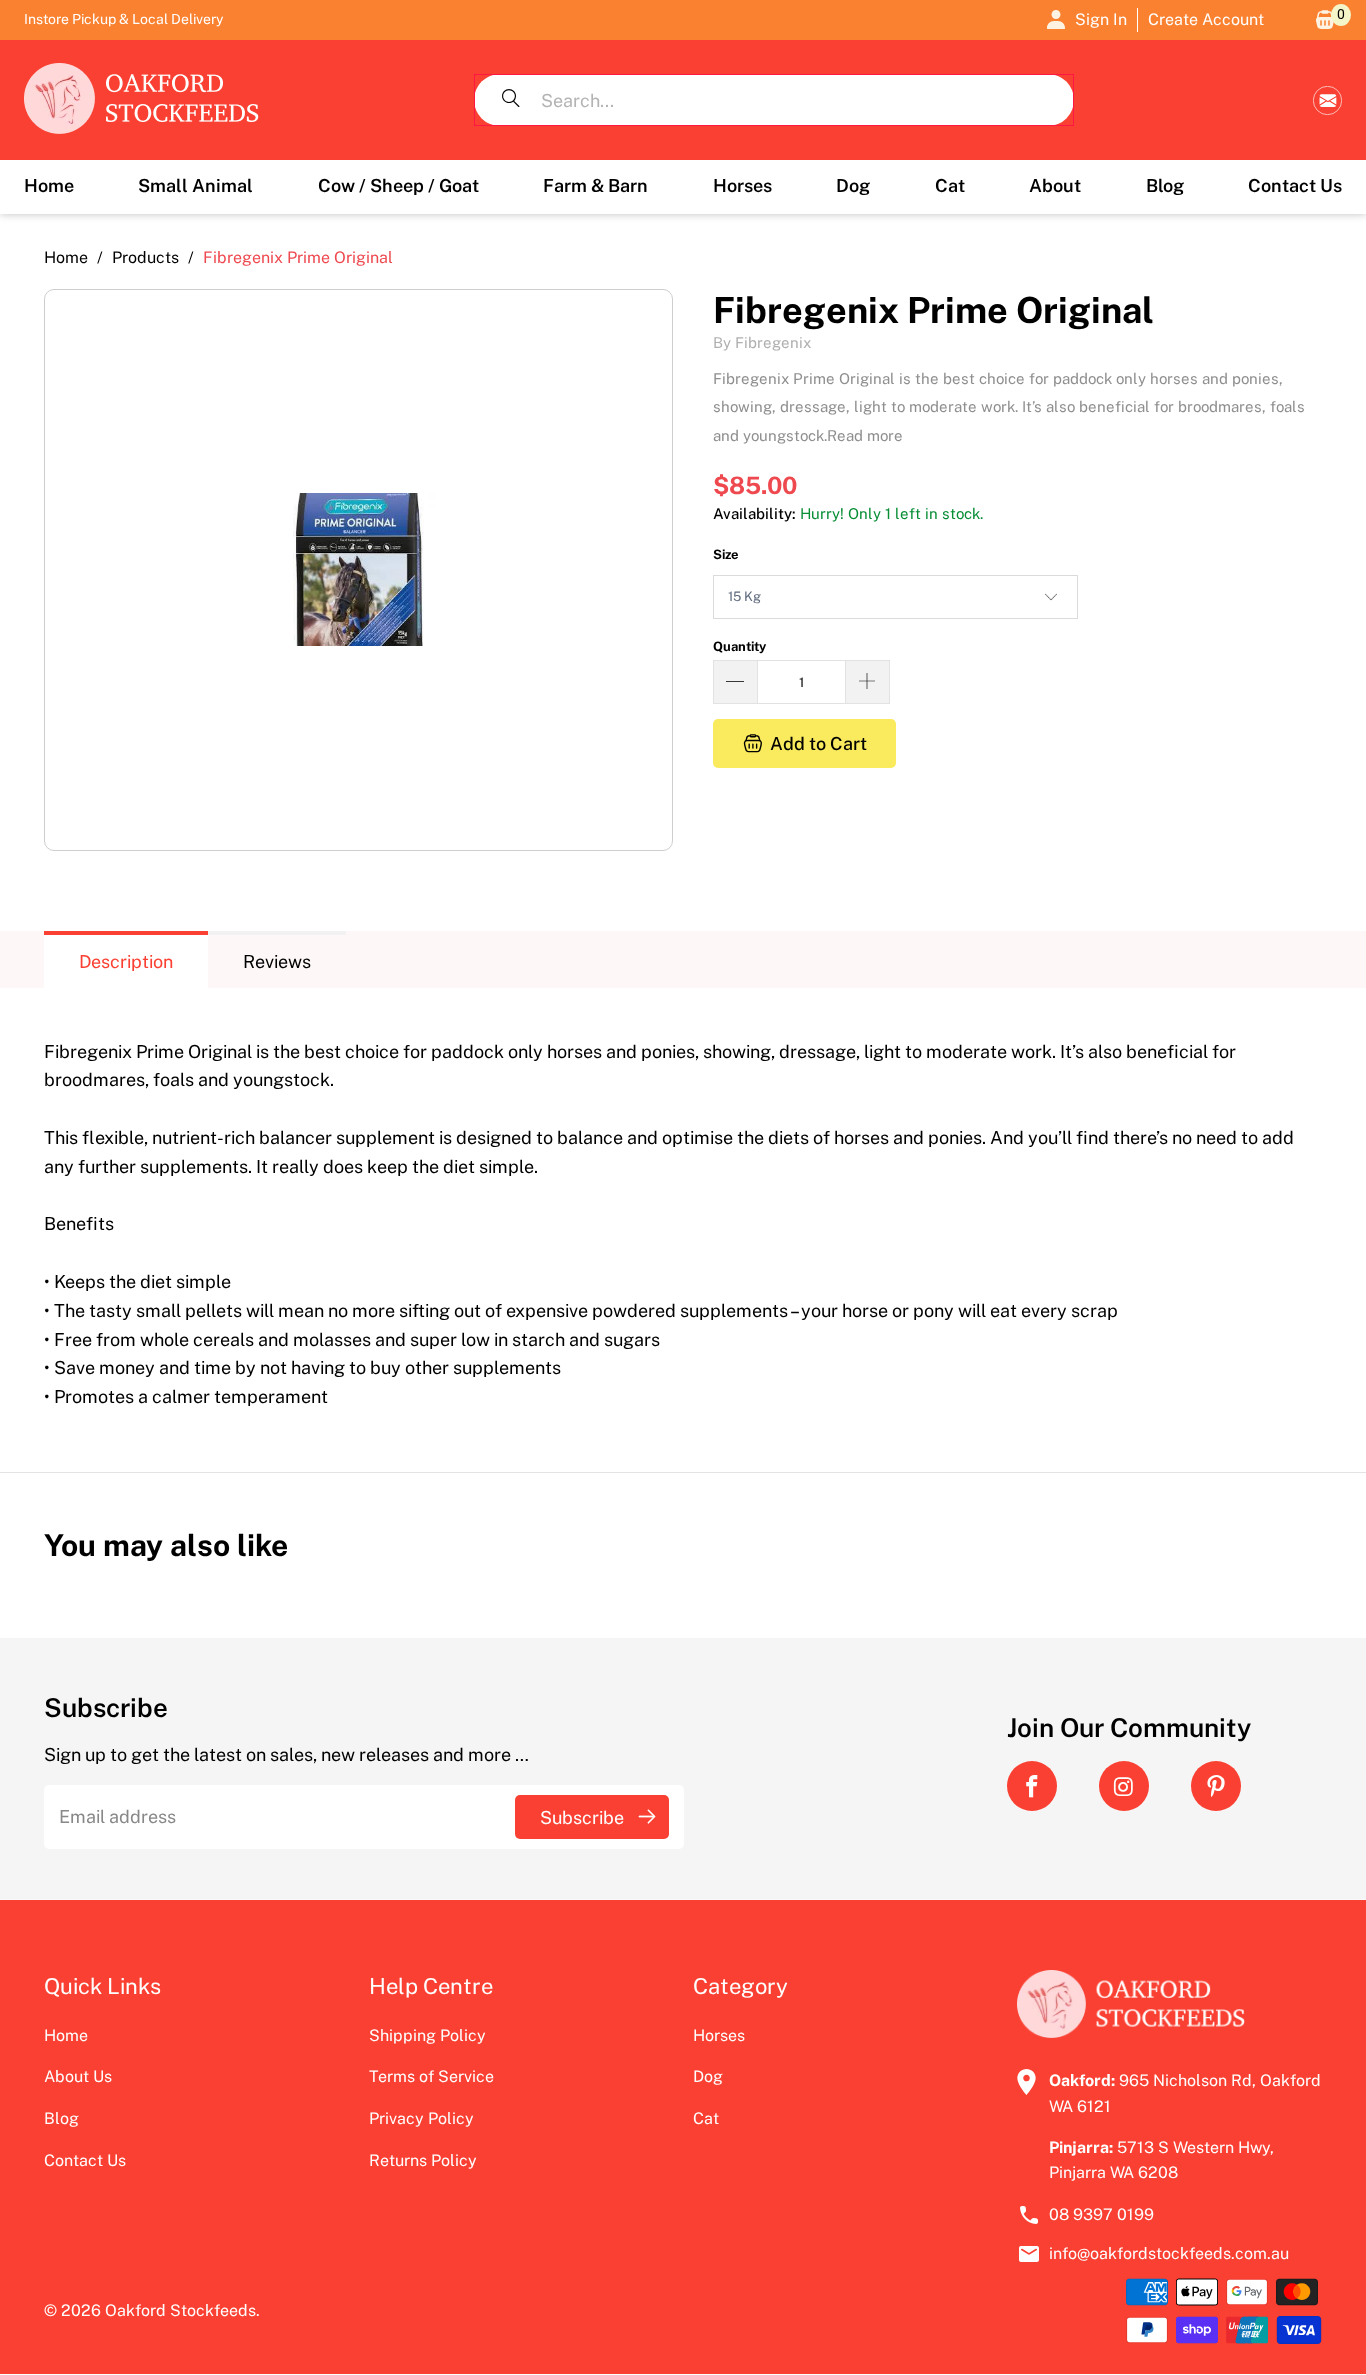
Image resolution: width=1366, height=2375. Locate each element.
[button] (195, 187)
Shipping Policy (427, 2035)
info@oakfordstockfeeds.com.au (1327, 100)
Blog (61, 2118)
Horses (719, 2035)
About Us (78, 2076)
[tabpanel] (683, 1215)
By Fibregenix (762, 342)
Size (726, 554)
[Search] (511, 100)
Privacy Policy (421, 2118)
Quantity (739, 646)
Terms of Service (431, 2076)
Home (66, 2035)
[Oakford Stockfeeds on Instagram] (1124, 1786)
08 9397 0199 (1101, 2214)
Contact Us (85, 2160)
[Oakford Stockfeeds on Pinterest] (1216, 1786)
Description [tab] (126, 961)
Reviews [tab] (277, 961)
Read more (865, 435)
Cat (706, 2118)
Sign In (1101, 19)
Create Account (1206, 19)
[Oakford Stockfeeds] (142, 100)
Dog (708, 2076)
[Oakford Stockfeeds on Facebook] (1032, 1786)
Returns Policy (423, 2160)
